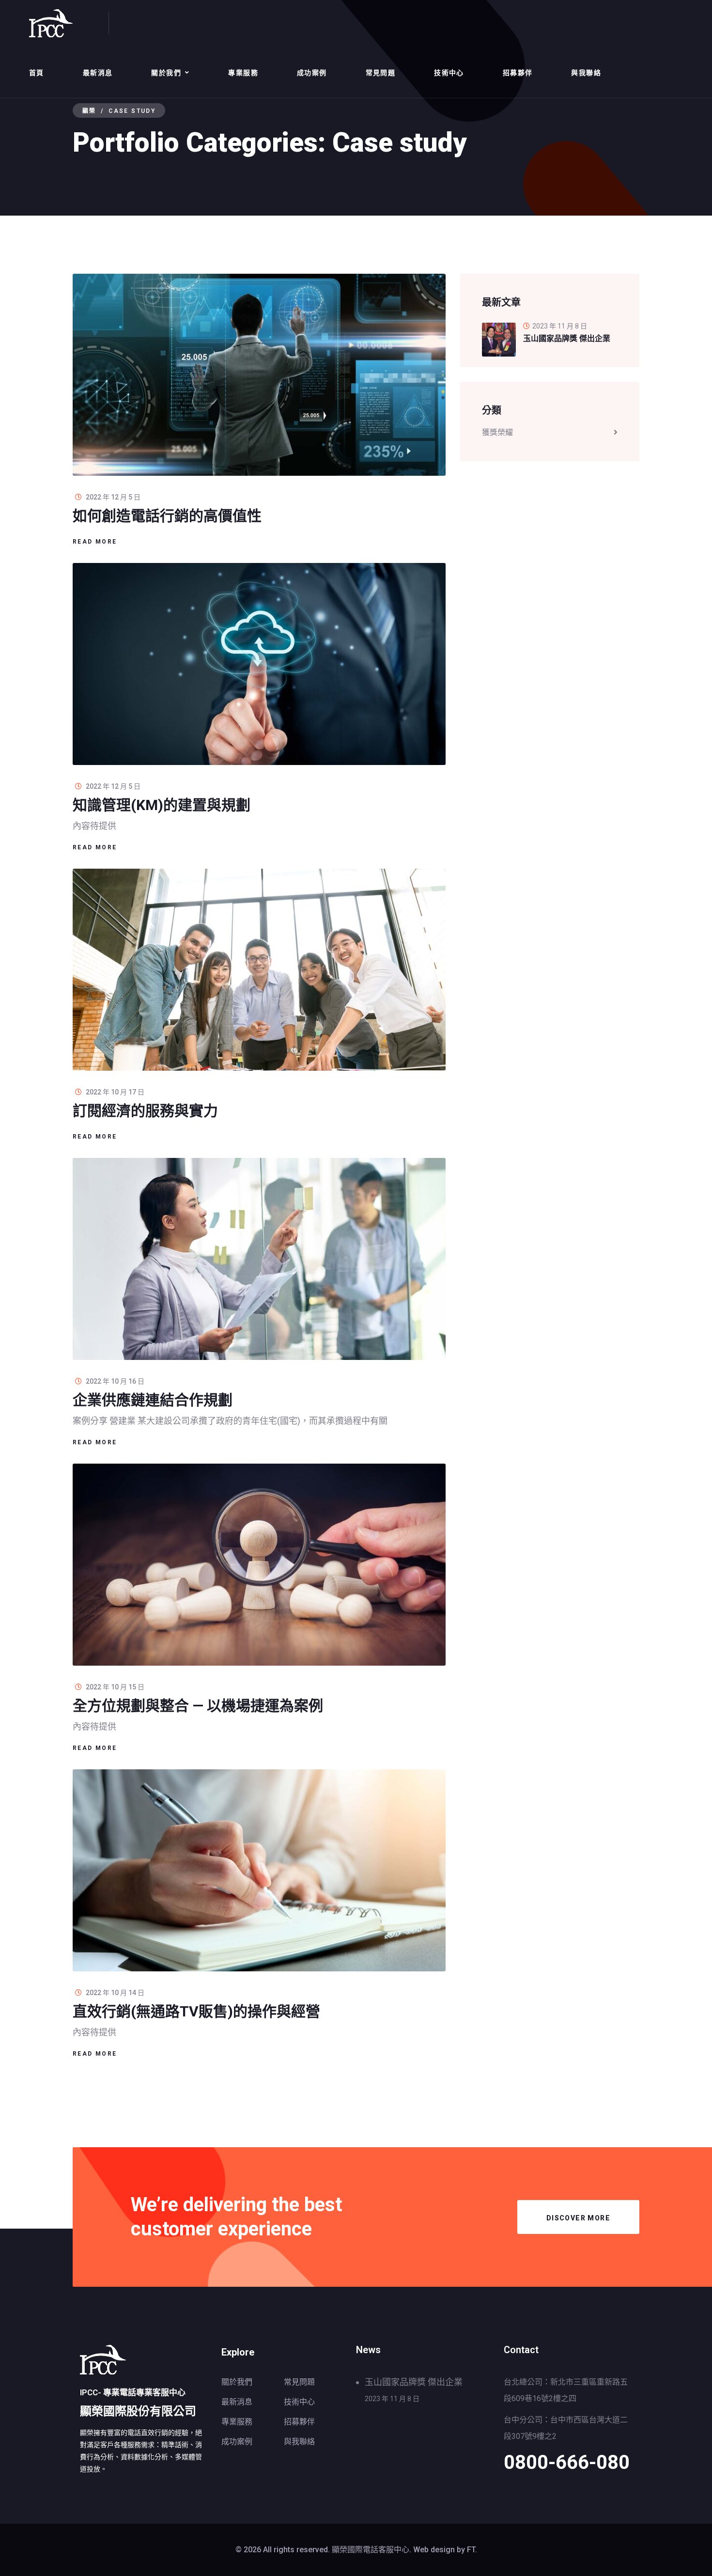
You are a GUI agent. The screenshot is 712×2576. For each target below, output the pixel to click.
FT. (472, 2550)
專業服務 (243, 73)
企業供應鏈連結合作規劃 (153, 1400)
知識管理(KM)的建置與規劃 (162, 805)
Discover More (578, 2218)
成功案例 (312, 73)
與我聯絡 (586, 73)
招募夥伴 (518, 73)
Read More (95, 542)
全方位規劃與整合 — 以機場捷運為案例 (198, 1706)
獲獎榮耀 (497, 432)
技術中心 (449, 73)
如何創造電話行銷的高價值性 (167, 516)
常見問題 (381, 73)
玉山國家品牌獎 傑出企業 (414, 2382)
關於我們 (166, 73)
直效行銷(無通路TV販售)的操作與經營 (196, 2011)
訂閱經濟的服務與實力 (145, 1111)
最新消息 (98, 73)
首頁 (37, 73)
